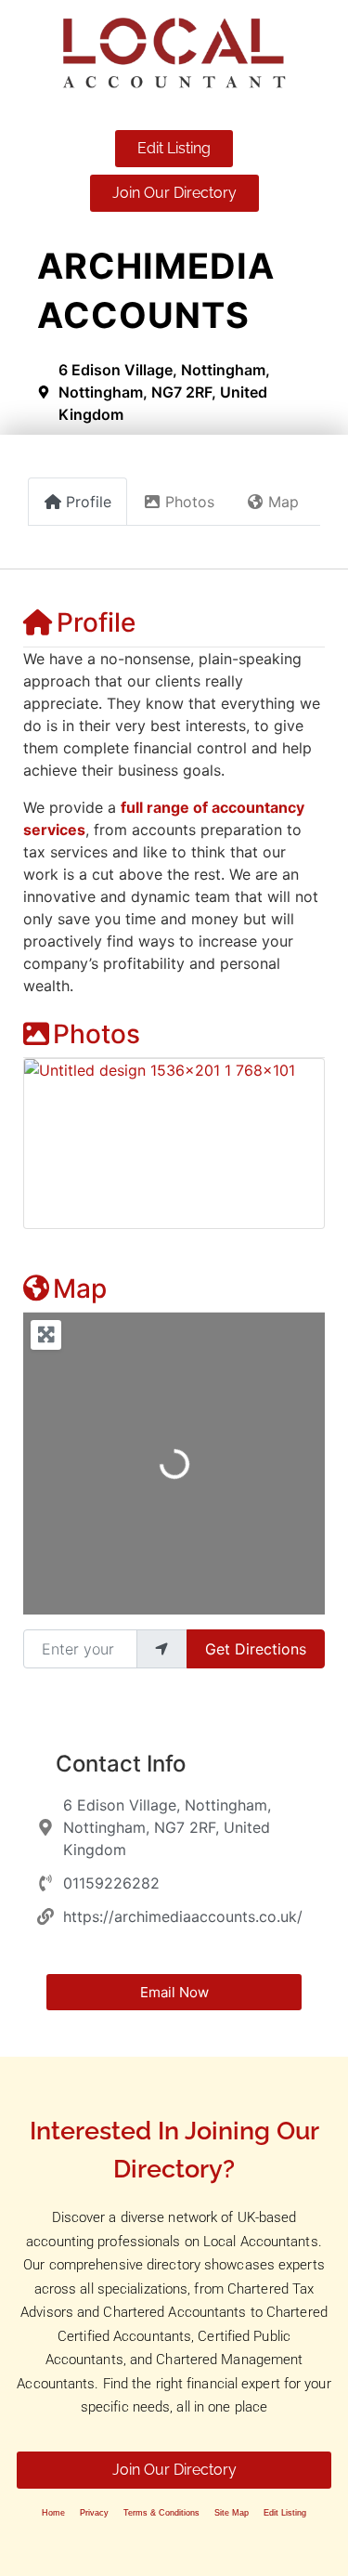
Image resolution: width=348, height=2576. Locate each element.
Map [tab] (284, 502)
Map (80, 1288)
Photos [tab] (190, 502)
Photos (97, 1034)
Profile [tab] (89, 502)
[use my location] (161, 1649)
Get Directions (256, 1649)
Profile (96, 622)
